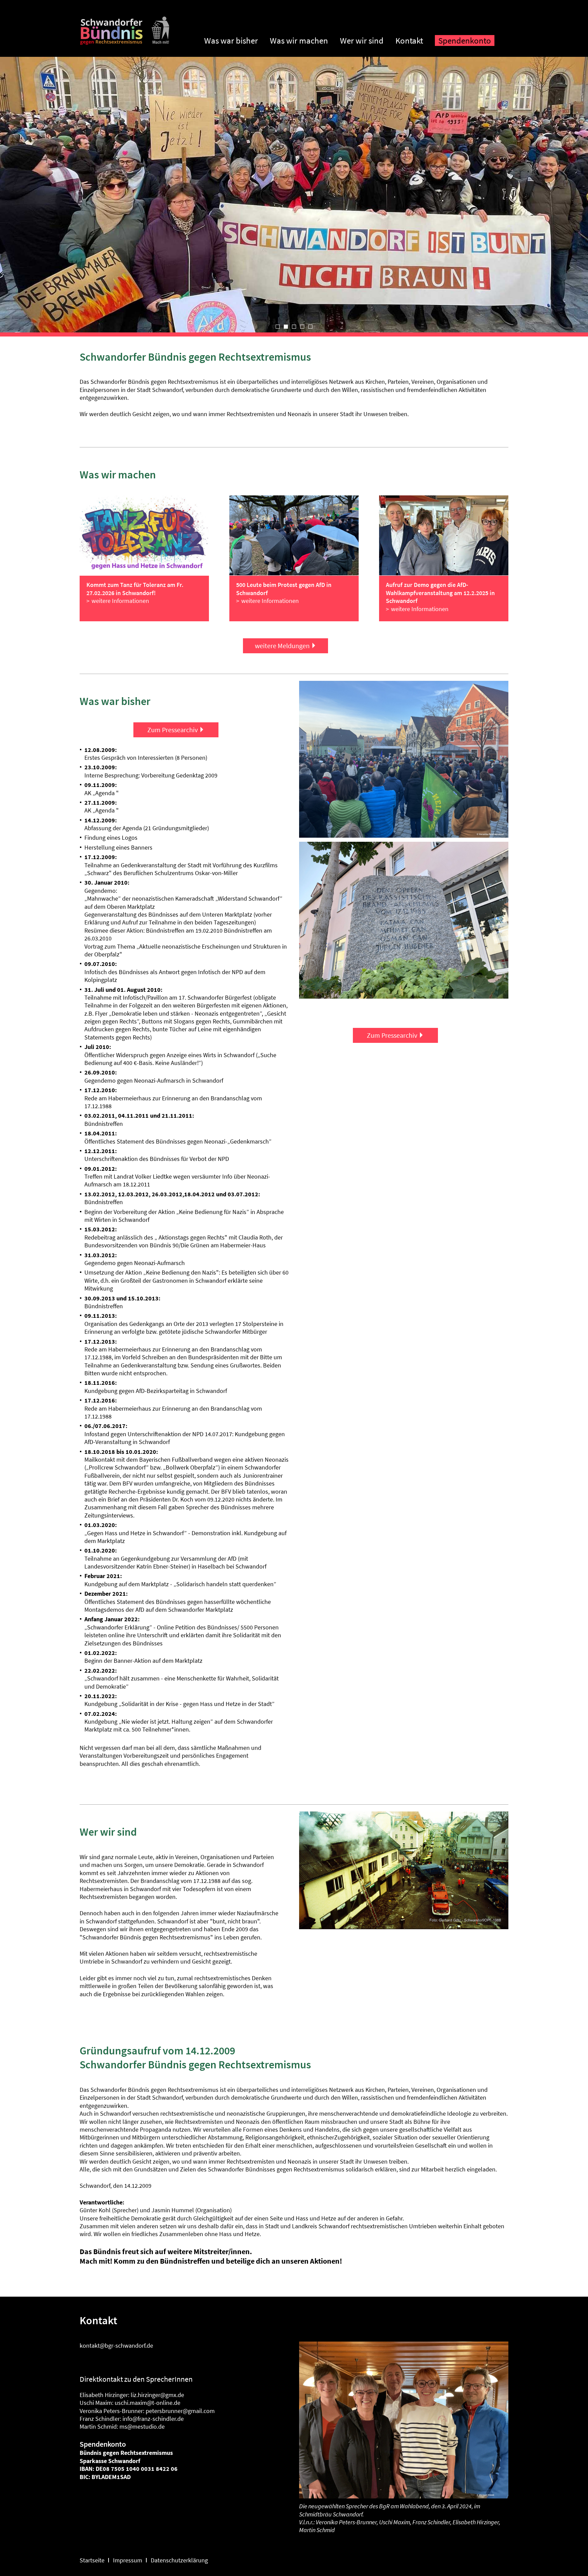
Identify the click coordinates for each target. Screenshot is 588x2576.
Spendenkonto (465, 40)
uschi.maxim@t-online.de (148, 2403)
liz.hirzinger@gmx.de (157, 2395)
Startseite (92, 2560)
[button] (278, 327)
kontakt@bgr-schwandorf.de (116, 2345)
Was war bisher (231, 40)
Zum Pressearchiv (173, 730)
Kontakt (409, 40)
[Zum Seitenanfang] (125, 42)
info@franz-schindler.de (153, 2419)
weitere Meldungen (282, 646)
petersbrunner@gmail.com (180, 2411)
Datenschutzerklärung (179, 2560)
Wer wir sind (362, 40)
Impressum (128, 2560)
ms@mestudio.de (142, 2426)
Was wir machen (299, 40)
